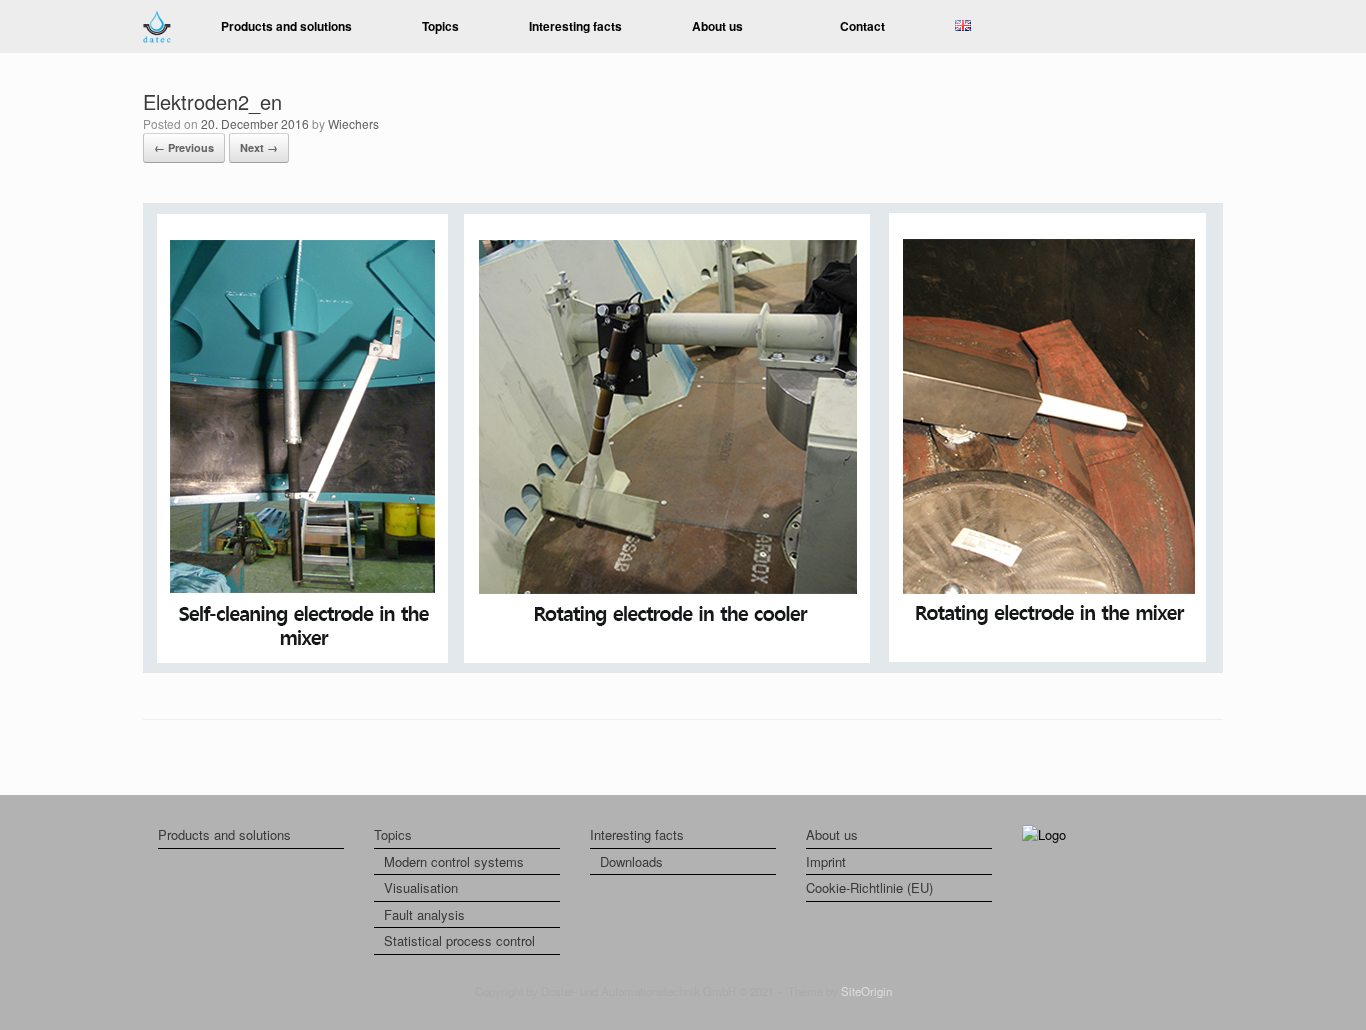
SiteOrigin (866, 991)
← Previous (184, 147)
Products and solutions (286, 26)
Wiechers (353, 123)
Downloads (631, 861)
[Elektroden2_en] (683, 667)
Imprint (826, 861)
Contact (862, 26)
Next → (259, 147)
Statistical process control (459, 940)
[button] (1193, 26)
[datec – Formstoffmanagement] (157, 26)
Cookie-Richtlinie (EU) (869, 887)
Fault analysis (424, 914)
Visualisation (421, 887)
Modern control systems (454, 861)
